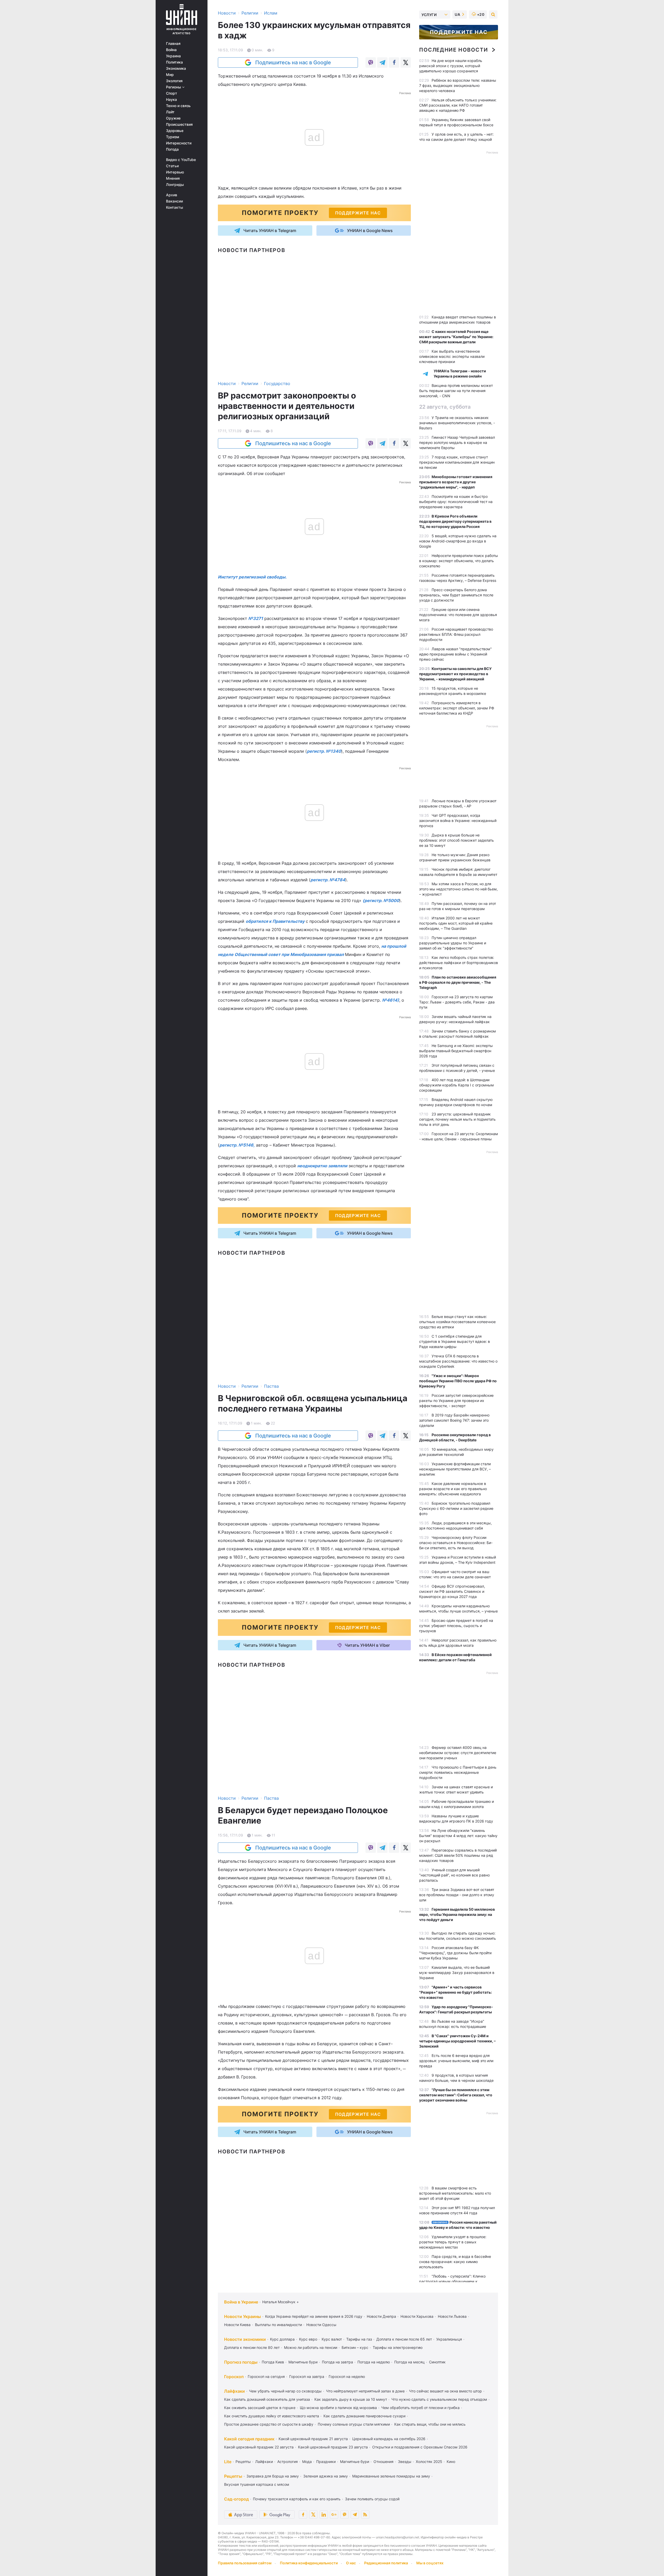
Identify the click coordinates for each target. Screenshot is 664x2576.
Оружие (173, 118)
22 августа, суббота (445, 407)
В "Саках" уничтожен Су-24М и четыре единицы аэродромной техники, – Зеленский (457, 2041)
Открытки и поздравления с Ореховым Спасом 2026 (420, 2447)
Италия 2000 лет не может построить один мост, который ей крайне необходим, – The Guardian (456, 923)
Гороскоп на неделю (347, 2376)
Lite (228, 2462)
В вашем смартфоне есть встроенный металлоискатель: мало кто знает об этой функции (455, 2193)
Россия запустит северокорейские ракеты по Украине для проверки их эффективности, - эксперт (456, 1401)
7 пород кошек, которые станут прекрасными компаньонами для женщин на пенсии (457, 462)
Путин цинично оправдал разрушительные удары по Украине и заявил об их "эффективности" (453, 943)
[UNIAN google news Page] (334, 2515)
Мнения (173, 178)
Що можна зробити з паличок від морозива (338, 2408)
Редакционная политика (386, 2563)
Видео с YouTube (181, 160)
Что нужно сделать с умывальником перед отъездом (439, 2399)
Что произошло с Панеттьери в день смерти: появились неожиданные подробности (458, 1772)
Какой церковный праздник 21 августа (313, 2439)
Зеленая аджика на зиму (326, 2476)
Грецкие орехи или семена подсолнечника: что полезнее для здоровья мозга (458, 615)
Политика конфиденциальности (309, 2563)
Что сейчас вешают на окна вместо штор (445, 2391)
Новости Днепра (381, 2316)
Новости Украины (243, 2316)
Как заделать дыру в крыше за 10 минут (351, 2399)
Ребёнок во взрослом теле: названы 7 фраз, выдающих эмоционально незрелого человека (458, 85)
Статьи (172, 166)
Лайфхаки (234, 2391)
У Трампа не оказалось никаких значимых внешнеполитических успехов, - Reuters (457, 423)
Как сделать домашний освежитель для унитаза (267, 2399)
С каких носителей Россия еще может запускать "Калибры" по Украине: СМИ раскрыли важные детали (456, 337)
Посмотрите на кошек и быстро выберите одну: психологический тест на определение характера (456, 502)
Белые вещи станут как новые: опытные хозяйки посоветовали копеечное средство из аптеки (457, 1322)
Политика (174, 62)
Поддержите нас (459, 32)
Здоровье (175, 131)
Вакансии (174, 201)
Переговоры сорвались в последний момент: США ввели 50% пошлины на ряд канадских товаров (458, 1855)
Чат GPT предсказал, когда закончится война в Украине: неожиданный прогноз (458, 821)
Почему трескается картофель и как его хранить (297, 2499)
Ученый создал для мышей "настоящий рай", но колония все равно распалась (454, 1875)
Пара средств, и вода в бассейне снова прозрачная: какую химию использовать (455, 2262)
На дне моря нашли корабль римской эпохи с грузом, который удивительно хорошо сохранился (451, 66)
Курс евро (308, 2339)
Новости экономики (245, 2339)
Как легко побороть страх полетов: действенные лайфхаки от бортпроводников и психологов (459, 963)
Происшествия (179, 124)
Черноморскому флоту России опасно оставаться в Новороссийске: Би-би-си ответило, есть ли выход (456, 1543)
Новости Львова (452, 2316)
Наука (171, 100)
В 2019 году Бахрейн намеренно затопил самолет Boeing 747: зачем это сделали (454, 1420)
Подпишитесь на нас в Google (293, 62)
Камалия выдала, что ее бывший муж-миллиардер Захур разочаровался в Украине (457, 1973)
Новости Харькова (417, 2316)
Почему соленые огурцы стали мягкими (354, 2424)
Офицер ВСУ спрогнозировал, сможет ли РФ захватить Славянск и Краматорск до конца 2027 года (452, 1591)
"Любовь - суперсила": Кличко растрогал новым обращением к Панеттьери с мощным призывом (452, 2281)
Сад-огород (236, 2499)
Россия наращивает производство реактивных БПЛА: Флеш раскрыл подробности (456, 634)
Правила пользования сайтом (245, 2563)
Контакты (175, 207)
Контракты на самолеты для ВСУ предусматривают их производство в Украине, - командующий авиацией (455, 674)
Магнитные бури (303, 2362)
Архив (172, 195)
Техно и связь (178, 106)
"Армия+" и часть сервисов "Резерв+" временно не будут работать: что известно (455, 1992)
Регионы (174, 87)
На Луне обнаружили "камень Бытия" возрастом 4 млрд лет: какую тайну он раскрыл (458, 1836)
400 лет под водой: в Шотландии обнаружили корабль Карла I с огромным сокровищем (457, 1085)
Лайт (170, 112)
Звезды (405, 2462)
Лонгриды (175, 185)
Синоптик (437, 2362)
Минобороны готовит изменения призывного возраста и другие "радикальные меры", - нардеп (456, 482)
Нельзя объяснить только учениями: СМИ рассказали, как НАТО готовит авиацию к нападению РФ (458, 105)
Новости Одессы (321, 2325)
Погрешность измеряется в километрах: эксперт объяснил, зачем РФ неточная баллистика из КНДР (457, 708)
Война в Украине (241, 2302)
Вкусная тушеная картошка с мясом (257, 2484)
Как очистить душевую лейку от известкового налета (272, 2416)
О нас (351, 2563)
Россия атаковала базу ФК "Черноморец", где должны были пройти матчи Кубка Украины (455, 1953)
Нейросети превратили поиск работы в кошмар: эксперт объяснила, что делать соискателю (459, 561)
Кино (451, 2462)
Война (171, 50)
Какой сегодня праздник (249, 2439)
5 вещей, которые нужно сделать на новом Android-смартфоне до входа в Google (458, 541)
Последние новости (454, 50)
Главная (173, 44)
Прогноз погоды (241, 2362)
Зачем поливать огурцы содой (372, 2499)
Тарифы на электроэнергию (398, 2347)
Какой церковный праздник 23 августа (333, 2447)
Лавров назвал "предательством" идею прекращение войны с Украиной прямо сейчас (455, 654)
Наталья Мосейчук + (281, 2302)
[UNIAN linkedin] (324, 2515)
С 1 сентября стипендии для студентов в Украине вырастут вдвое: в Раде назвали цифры (455, 1341)
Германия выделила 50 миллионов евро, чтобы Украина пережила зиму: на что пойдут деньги (457, 1914)
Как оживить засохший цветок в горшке (260, 2408)
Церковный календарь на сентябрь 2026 (389, 2439)
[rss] (365, 2515)
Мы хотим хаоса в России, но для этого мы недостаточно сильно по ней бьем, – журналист (458, 889)
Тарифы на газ (359, 2339)
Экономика (176, 68)
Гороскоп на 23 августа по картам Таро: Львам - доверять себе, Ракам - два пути (457, 1002)
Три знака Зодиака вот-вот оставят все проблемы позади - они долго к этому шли (457, 1895)
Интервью (175, 172)
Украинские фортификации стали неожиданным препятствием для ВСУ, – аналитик (455, 1469)
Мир (170, 75)
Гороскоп (234, 2377)
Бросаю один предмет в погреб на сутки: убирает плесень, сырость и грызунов (456, 1626)
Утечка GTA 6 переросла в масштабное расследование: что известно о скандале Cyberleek (458, 1361)
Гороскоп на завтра (307, 2376)
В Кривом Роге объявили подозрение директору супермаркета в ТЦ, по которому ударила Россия (455, 521)
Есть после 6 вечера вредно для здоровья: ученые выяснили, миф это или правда (456, 2061)
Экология (174, 81)
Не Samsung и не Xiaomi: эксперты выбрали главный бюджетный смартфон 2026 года (456, 1051)
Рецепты (243, 2462)
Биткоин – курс (355, 2347)
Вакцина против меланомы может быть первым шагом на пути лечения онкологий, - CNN (456, 391)
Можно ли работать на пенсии (311, 2347)
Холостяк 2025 (429, 2462)
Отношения (383, 2462)
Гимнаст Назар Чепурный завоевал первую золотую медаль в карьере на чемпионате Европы (457, 442)
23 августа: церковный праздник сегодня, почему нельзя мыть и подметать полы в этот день (457, 1119)
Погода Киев (273, 2362)
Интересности (179, 143)
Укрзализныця (449, 2339)
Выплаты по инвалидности (278, 2325)
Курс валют (332, 2339)
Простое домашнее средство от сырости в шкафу (269, 2424)
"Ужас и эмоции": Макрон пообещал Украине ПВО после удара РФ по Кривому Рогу (458, 1381)
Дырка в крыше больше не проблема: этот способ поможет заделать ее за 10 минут (457, 840)
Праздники (326, 2462)
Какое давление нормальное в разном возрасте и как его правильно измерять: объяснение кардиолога (453, 1489)
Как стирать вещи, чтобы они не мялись (430, 2424)
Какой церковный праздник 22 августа (259, 2447)
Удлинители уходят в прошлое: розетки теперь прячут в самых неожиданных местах (453, 2242)
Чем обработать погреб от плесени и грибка (420, 2408)
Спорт (172, 93)
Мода (307, 2462)
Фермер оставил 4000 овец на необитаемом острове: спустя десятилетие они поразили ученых (458, 1753)
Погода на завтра (337, 2362)
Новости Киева (237, 2325)
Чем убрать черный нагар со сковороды (285, 2391)
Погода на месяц (409, 2362)
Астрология (288, 2462)
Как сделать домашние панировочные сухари (364, 2416)
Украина (173, 56)
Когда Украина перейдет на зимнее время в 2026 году (314, 2316)
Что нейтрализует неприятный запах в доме (365, 2391)
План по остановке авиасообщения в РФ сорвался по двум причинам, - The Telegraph (458, 982)
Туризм (173, 137)
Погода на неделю (374, 2362)
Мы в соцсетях (430, 2563)
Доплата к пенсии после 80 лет (252, 2347)
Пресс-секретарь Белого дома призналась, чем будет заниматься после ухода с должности (456, 595)
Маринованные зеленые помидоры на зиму (391, 2476)
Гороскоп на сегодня (266, 2376)
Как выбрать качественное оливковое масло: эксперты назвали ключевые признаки (452, 356)
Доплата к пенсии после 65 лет (404, 2339)
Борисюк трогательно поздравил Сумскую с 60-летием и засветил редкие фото (456, 1508)
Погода (172, 149)
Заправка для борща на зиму (273, 2476)
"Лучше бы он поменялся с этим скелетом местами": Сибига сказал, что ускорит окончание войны (456, 2095)
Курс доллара (282, 2339)
